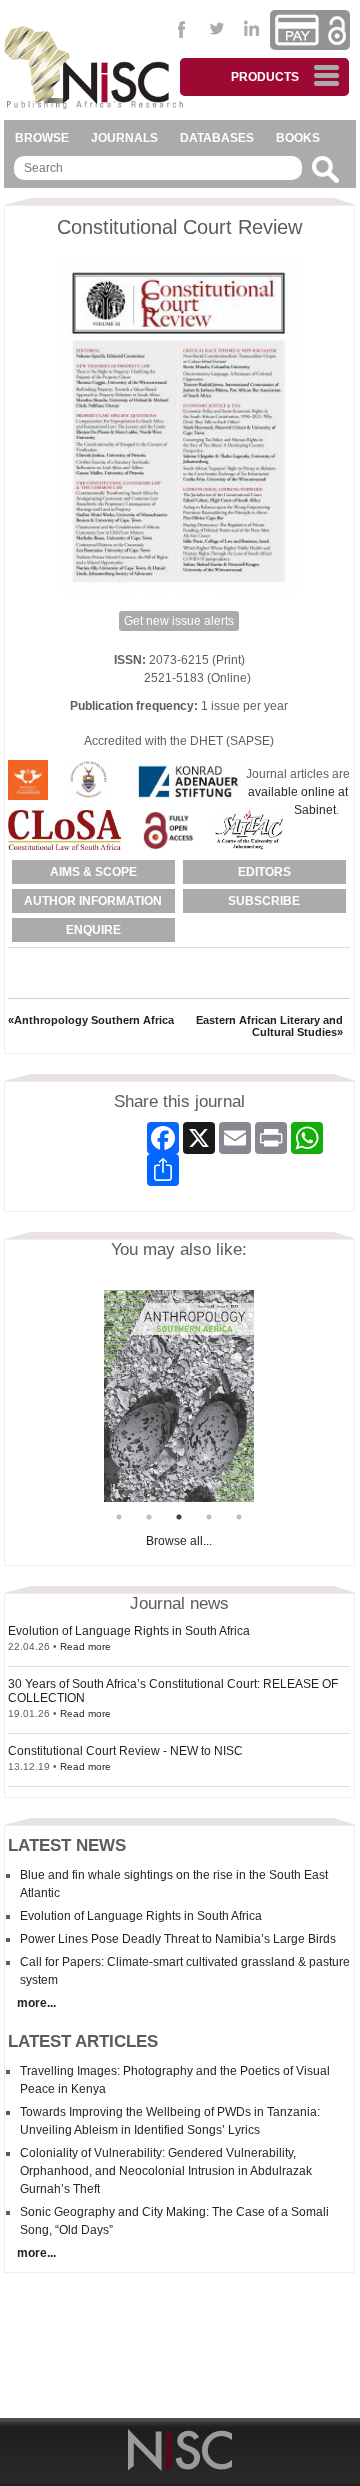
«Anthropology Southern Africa (91, 1020)
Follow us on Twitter (217, 29)
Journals (124, 138)
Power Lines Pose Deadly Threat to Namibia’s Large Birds (178, 1939)
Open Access (337, 30)
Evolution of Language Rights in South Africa (129, 1631)
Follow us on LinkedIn (252, 29)
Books (298, 138)
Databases (217, 138)
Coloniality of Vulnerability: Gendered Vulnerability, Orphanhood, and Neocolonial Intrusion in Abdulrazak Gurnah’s (166, 2171)
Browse (42, 138)
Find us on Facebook (182, 29)
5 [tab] (239, 1517)
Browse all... (179, 1541)
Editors (264, 872)
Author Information (93, 901)
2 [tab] (149, 1517)
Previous (89, 1396)
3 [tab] (179, 1517)
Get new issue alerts (179, 621)
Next (269, 1396)
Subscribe (264, 901)
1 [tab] (119, 1517)
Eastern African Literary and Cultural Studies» (269, 1026)
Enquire (93, 930)
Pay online (297, 30)
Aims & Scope (93, 872)
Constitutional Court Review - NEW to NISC (125, 1751)
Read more (85, 1646)
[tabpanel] (165, 1396)
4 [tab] (209, 1517)
